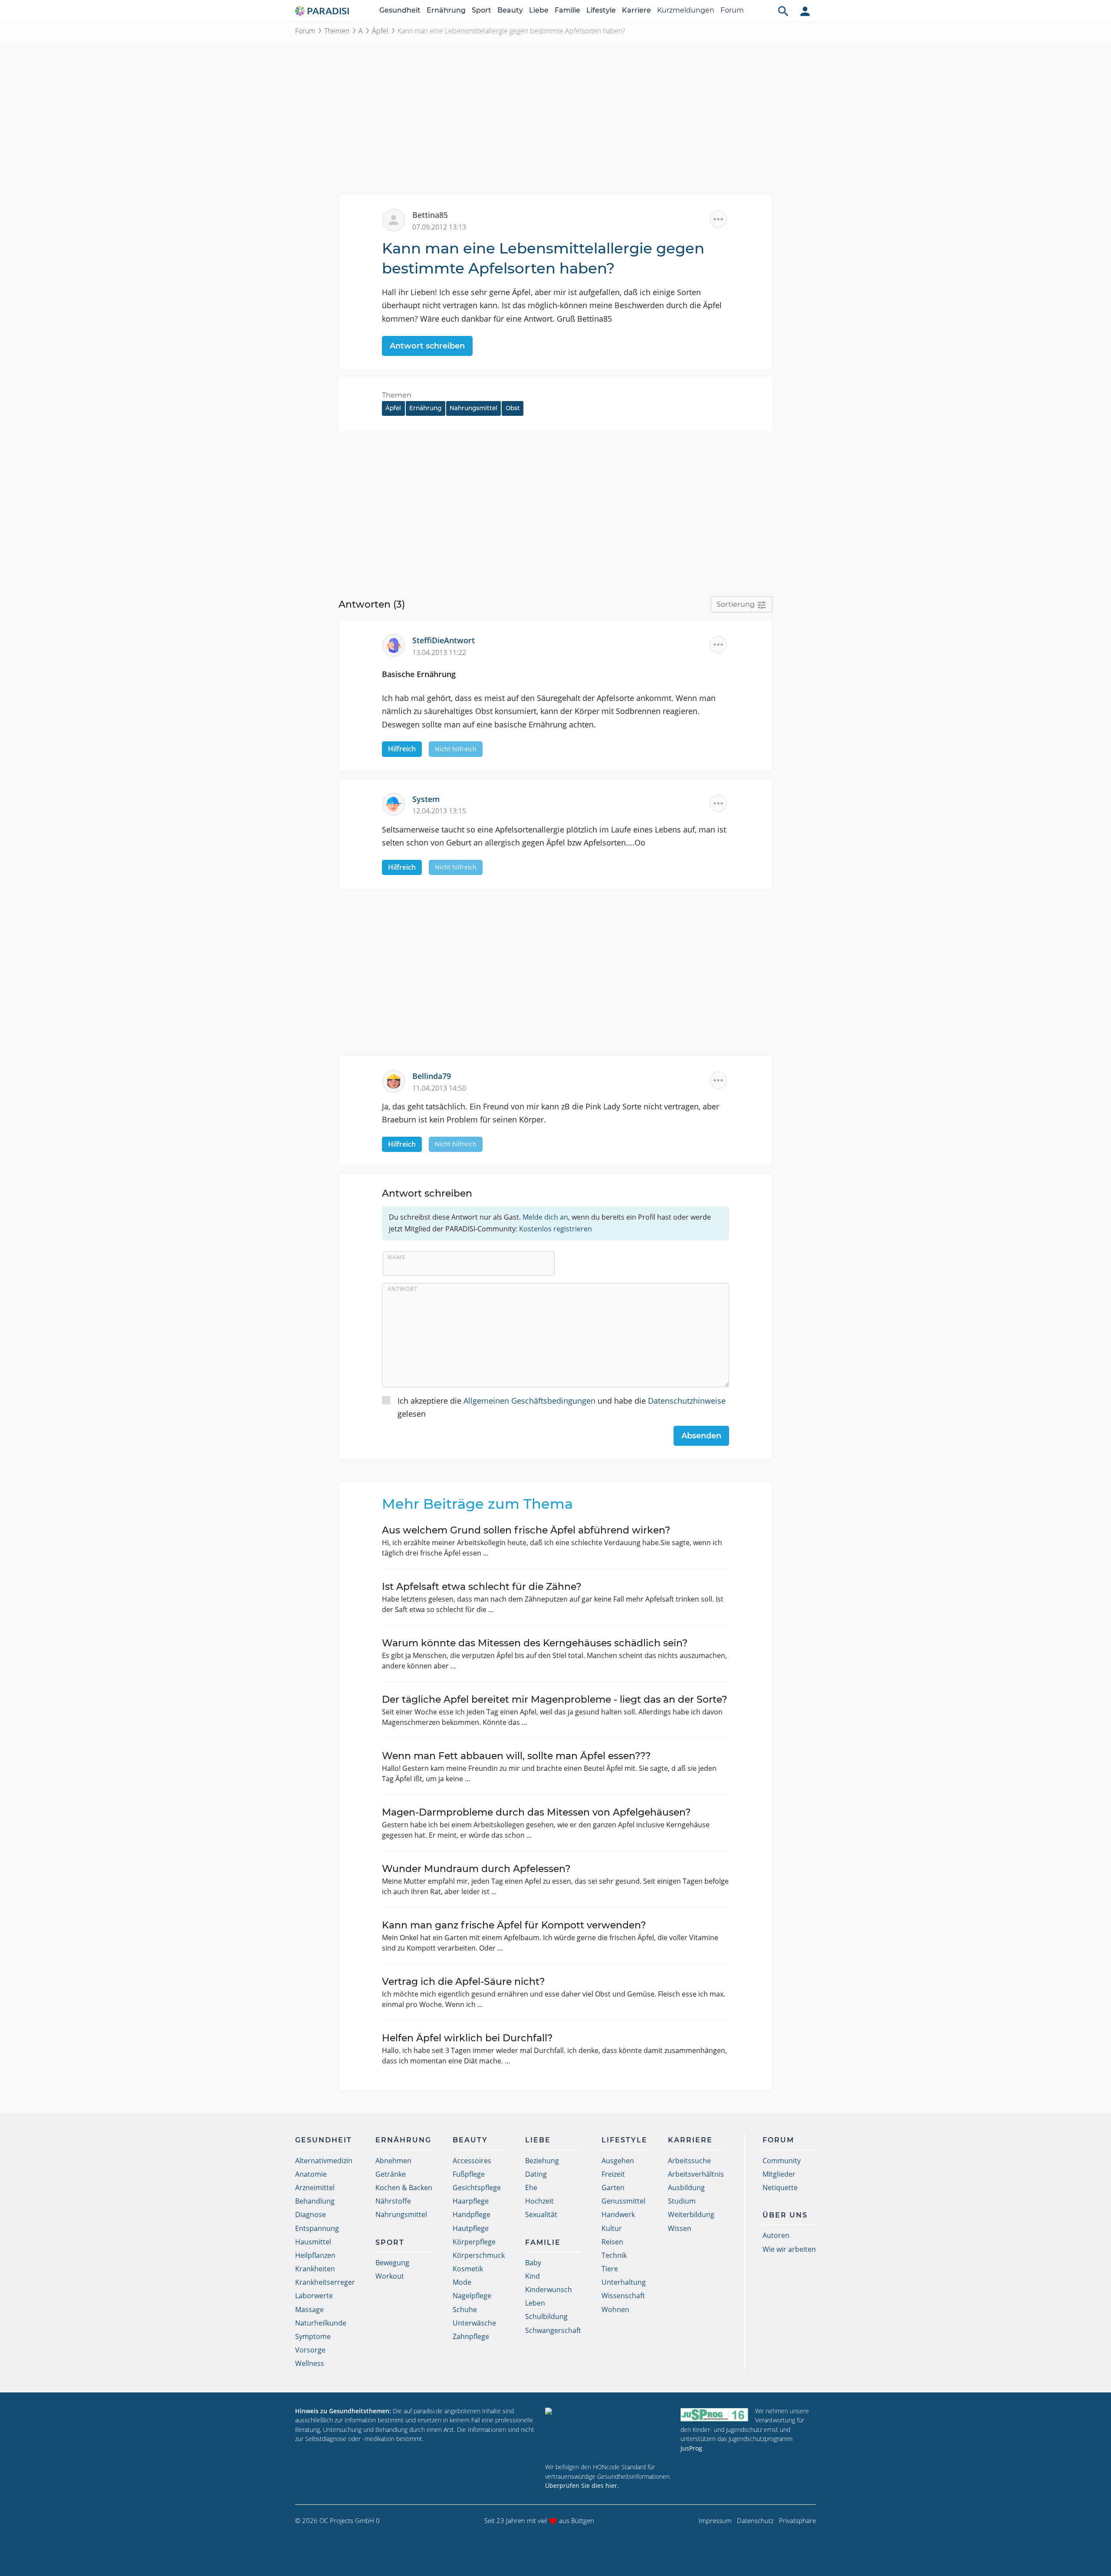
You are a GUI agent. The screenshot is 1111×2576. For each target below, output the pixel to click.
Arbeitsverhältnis (696, 2174)
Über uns (785, 2215)
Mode (462, 2282)
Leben (535, 2303)
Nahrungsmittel (473, 408)
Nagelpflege (472, 2296)
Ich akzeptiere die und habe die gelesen (562, 1407)
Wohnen (615, 2310)
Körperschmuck (479, 2255)
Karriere (636, 10)
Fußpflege (469, 2174)
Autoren (776, 2235)
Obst (513, 408)
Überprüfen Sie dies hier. (582, 2486)
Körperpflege (474, 2242)
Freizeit (613, 2174)
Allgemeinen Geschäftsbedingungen (529, 1401)
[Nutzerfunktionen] (805, 11)
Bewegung (392, 2263)
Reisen (612, 2242)
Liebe (539, 10)
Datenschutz (755, 2520)
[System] (397, 803)
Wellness (310, 2363)
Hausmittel (313, 2242)
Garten (613, 2188)
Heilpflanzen (315, 2255)
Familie (567, 10)
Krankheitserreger (325, 2282)
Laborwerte (314, 2296)
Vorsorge (310, 2350)
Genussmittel (623, 2201)
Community (782, 2161)
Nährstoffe (393, 2201)
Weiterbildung (691, 2214)
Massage (309, 2310)
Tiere (610, 2269)
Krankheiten (315, 2269)
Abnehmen (393, 2161)
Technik (614, 2255)
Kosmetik (468, 2269)
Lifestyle (601, 10)
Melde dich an (545, 1217)
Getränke (391, 2174)
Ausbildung (686, 2188)
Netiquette (780, 2188)
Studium (682, 2201)
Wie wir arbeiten (789, 2249)
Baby (533, 2263)
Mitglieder (779, 2174)
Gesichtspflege (477, 2188)
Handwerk (618, 2214)
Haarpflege (471, 2201)
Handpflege (472, 2214)
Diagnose (311, 2214)
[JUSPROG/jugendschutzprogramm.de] (714, 2415)
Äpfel (380, 31)
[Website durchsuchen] (783, 11)
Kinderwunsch (549, 2290)
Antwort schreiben (427, 346)
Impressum (715, 2520)
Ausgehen (618, 2161)
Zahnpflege (471, 2336)
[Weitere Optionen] (718, 219)
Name (396, 1257)
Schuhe (465, 2310)
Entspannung (317, 2228)
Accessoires (472, 2161)
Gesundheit (400, 10)
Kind (532, 2276)
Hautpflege (471, 2228)
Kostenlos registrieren (555, 1229)
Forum (732, 10)
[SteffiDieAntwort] (397, 645)
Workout (390, 2276)
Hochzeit (539, 2201)
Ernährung (446, 10)
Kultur (612, 2228)
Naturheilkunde (321, 2323)
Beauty (510, 10)
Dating (536, 2174)
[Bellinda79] (397, 1080)
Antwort (403, 1289)
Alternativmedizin (324, 2161)
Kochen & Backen (404, 2188)
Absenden (701, 1436)
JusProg (691, 2448)
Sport (482, 10)
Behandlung (315, 2201)
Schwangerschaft (553, 2330)
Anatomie (311, 2174)
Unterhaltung (624, 2282)
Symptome (313, 2336)
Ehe (531, 2188)
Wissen (680, 2228)
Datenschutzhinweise (687, 1401)
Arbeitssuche (689, 2161)
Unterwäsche (474, 2323)
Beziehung (542, 2161)
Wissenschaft (623, 2296)
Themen (337, 31)
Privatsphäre (797, 2520)
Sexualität (541, 2214)
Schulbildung (546, 2316)
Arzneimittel (315, 2188)
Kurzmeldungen (686, 10)
